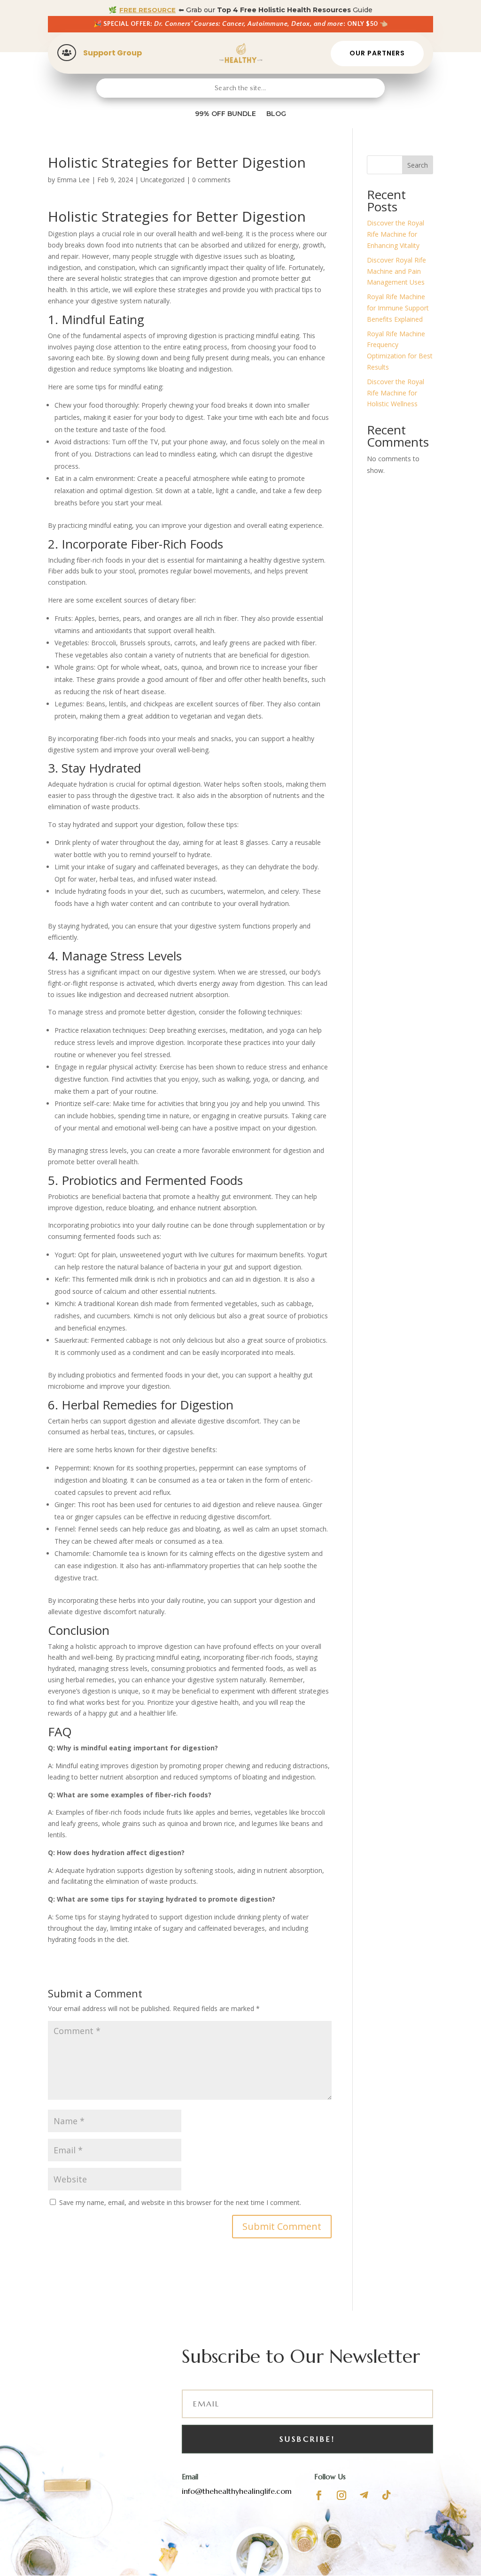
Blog (276, 114)
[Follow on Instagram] (341, 2495)
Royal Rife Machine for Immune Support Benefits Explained (398, 308)
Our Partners (377, 53)
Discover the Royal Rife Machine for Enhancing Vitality (396, 234)
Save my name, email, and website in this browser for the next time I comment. (180, 2202)
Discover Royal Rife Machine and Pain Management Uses (396, 271)
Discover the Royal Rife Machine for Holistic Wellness (396, 393)
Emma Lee (73, 180)
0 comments (211, 180)
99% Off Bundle (225, 114)
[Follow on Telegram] (364, 2495)
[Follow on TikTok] (387, 2495)
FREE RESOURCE (147, 10)
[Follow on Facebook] (319, 2495)
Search (418, 165)
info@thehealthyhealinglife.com (237, 2491)
